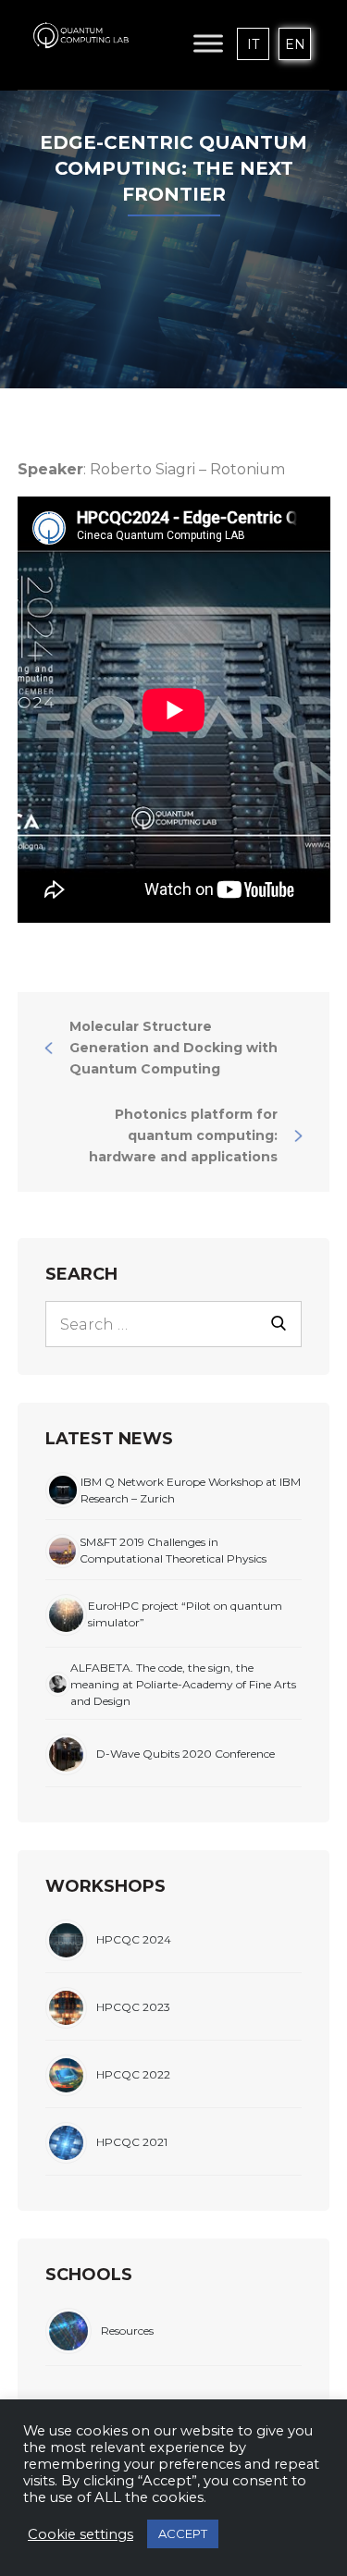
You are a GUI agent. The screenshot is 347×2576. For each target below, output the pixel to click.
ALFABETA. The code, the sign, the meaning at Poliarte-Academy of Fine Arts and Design (183, 1684)
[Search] (279, 1322)
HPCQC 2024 (134, 1939)
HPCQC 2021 (132, 2142)
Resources (127, 2331)
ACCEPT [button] (183, 2533)
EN (295, 44)
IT (253, 44)
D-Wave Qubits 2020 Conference (186, 1754)
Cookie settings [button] (81, 2534)
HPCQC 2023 (133, 2007)
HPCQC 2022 (133, 2074)
